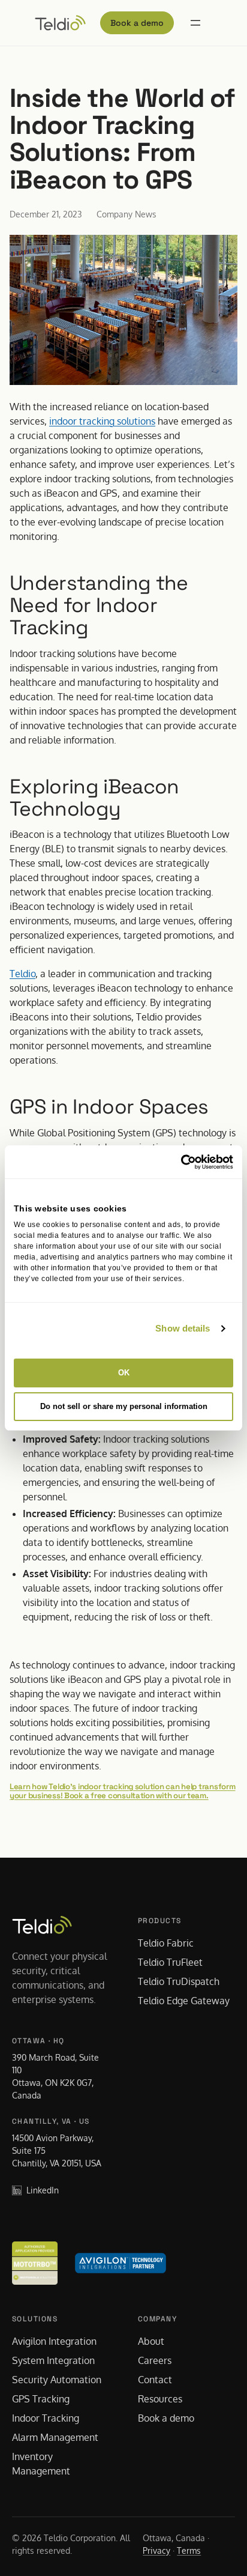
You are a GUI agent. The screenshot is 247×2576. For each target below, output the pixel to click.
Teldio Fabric (166, 1943)
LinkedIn (43, 2190)
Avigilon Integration (54, 2341)
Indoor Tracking (46, 2418)
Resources (160, 2399)
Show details (183, 1328)
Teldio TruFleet (170, 1962)
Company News (126, 214)
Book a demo (137, 23)
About (151, 2341)
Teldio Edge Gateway (184, 2001)
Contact (155, 2380)
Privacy (156, 2550)
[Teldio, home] (60, 23)
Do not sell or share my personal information (124, 1406)
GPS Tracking (41, 2399)
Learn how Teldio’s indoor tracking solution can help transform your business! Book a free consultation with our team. (123, 1791)
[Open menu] (195, 23)
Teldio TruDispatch (179, 1981)
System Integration (53, 2360)
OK (124, 1373)
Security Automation (57, 2380)
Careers (155, 2360)
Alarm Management (55, 2437)
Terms (189, 2550)
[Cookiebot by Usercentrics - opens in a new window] (181, 1162)
